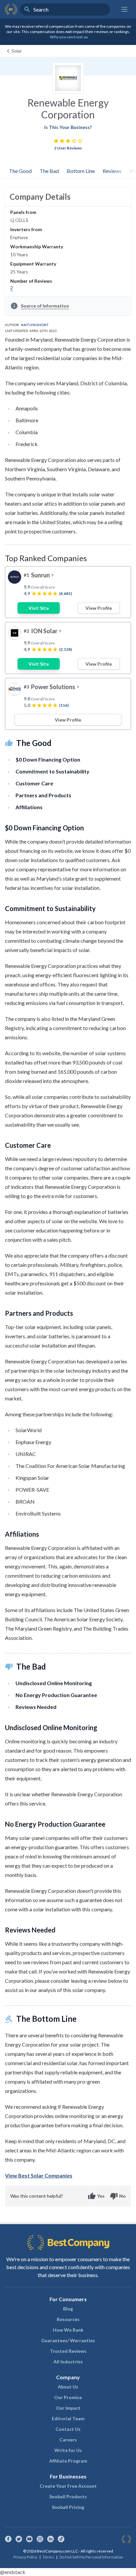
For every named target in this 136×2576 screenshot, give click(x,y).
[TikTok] (61, 2539)
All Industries (68, 2362)
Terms (48, 2557)
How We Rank (68, 2330)
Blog (68, 2309)
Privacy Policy (25, 2557)
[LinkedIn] (51, 2539)
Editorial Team (68, 2418)
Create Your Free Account (68, 2486)
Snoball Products (68, 2496)
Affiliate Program (68, 2461)
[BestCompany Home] (11, 9)
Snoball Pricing (68, 2507)
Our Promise (68, 2397)
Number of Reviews (31, 281)
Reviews (112, 171)
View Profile (99, 608)
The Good (20, 171)
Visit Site (39, 608)
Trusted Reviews (68, 2351)
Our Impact (68, 2408)
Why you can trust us (69, 37)
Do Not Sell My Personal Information (91, 2557)
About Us (68, 2387)
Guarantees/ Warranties (68, 2340)
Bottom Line (81, 171)
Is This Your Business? (68, 127)
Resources (68, 2319)
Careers (68, 2440)
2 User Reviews (68, 148)
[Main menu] (124, 9)
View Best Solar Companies (39, 2175)
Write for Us (68, 2450)
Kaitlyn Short (35, 325)
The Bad (49, 171)
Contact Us (68, 2429)
